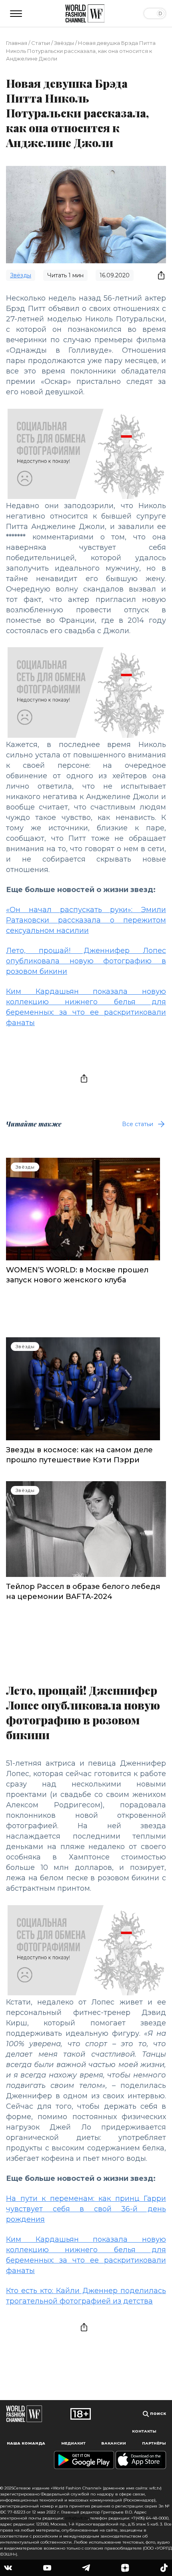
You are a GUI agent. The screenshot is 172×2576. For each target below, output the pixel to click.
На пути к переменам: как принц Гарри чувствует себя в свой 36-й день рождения (86, 2209)
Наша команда (26, 2443)
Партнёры (154, 2443)
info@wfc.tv (77, 2518)
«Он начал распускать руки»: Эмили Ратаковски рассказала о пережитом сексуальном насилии (86, 920)
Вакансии (114, 2443)
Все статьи (138, 1124)
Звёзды (64, 43)
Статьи (41, 43)
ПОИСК (157, 2413)
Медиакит (73, 2443)
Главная (17, 43)
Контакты (144, 2431)
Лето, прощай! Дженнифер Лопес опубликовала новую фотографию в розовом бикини (86, 961)
